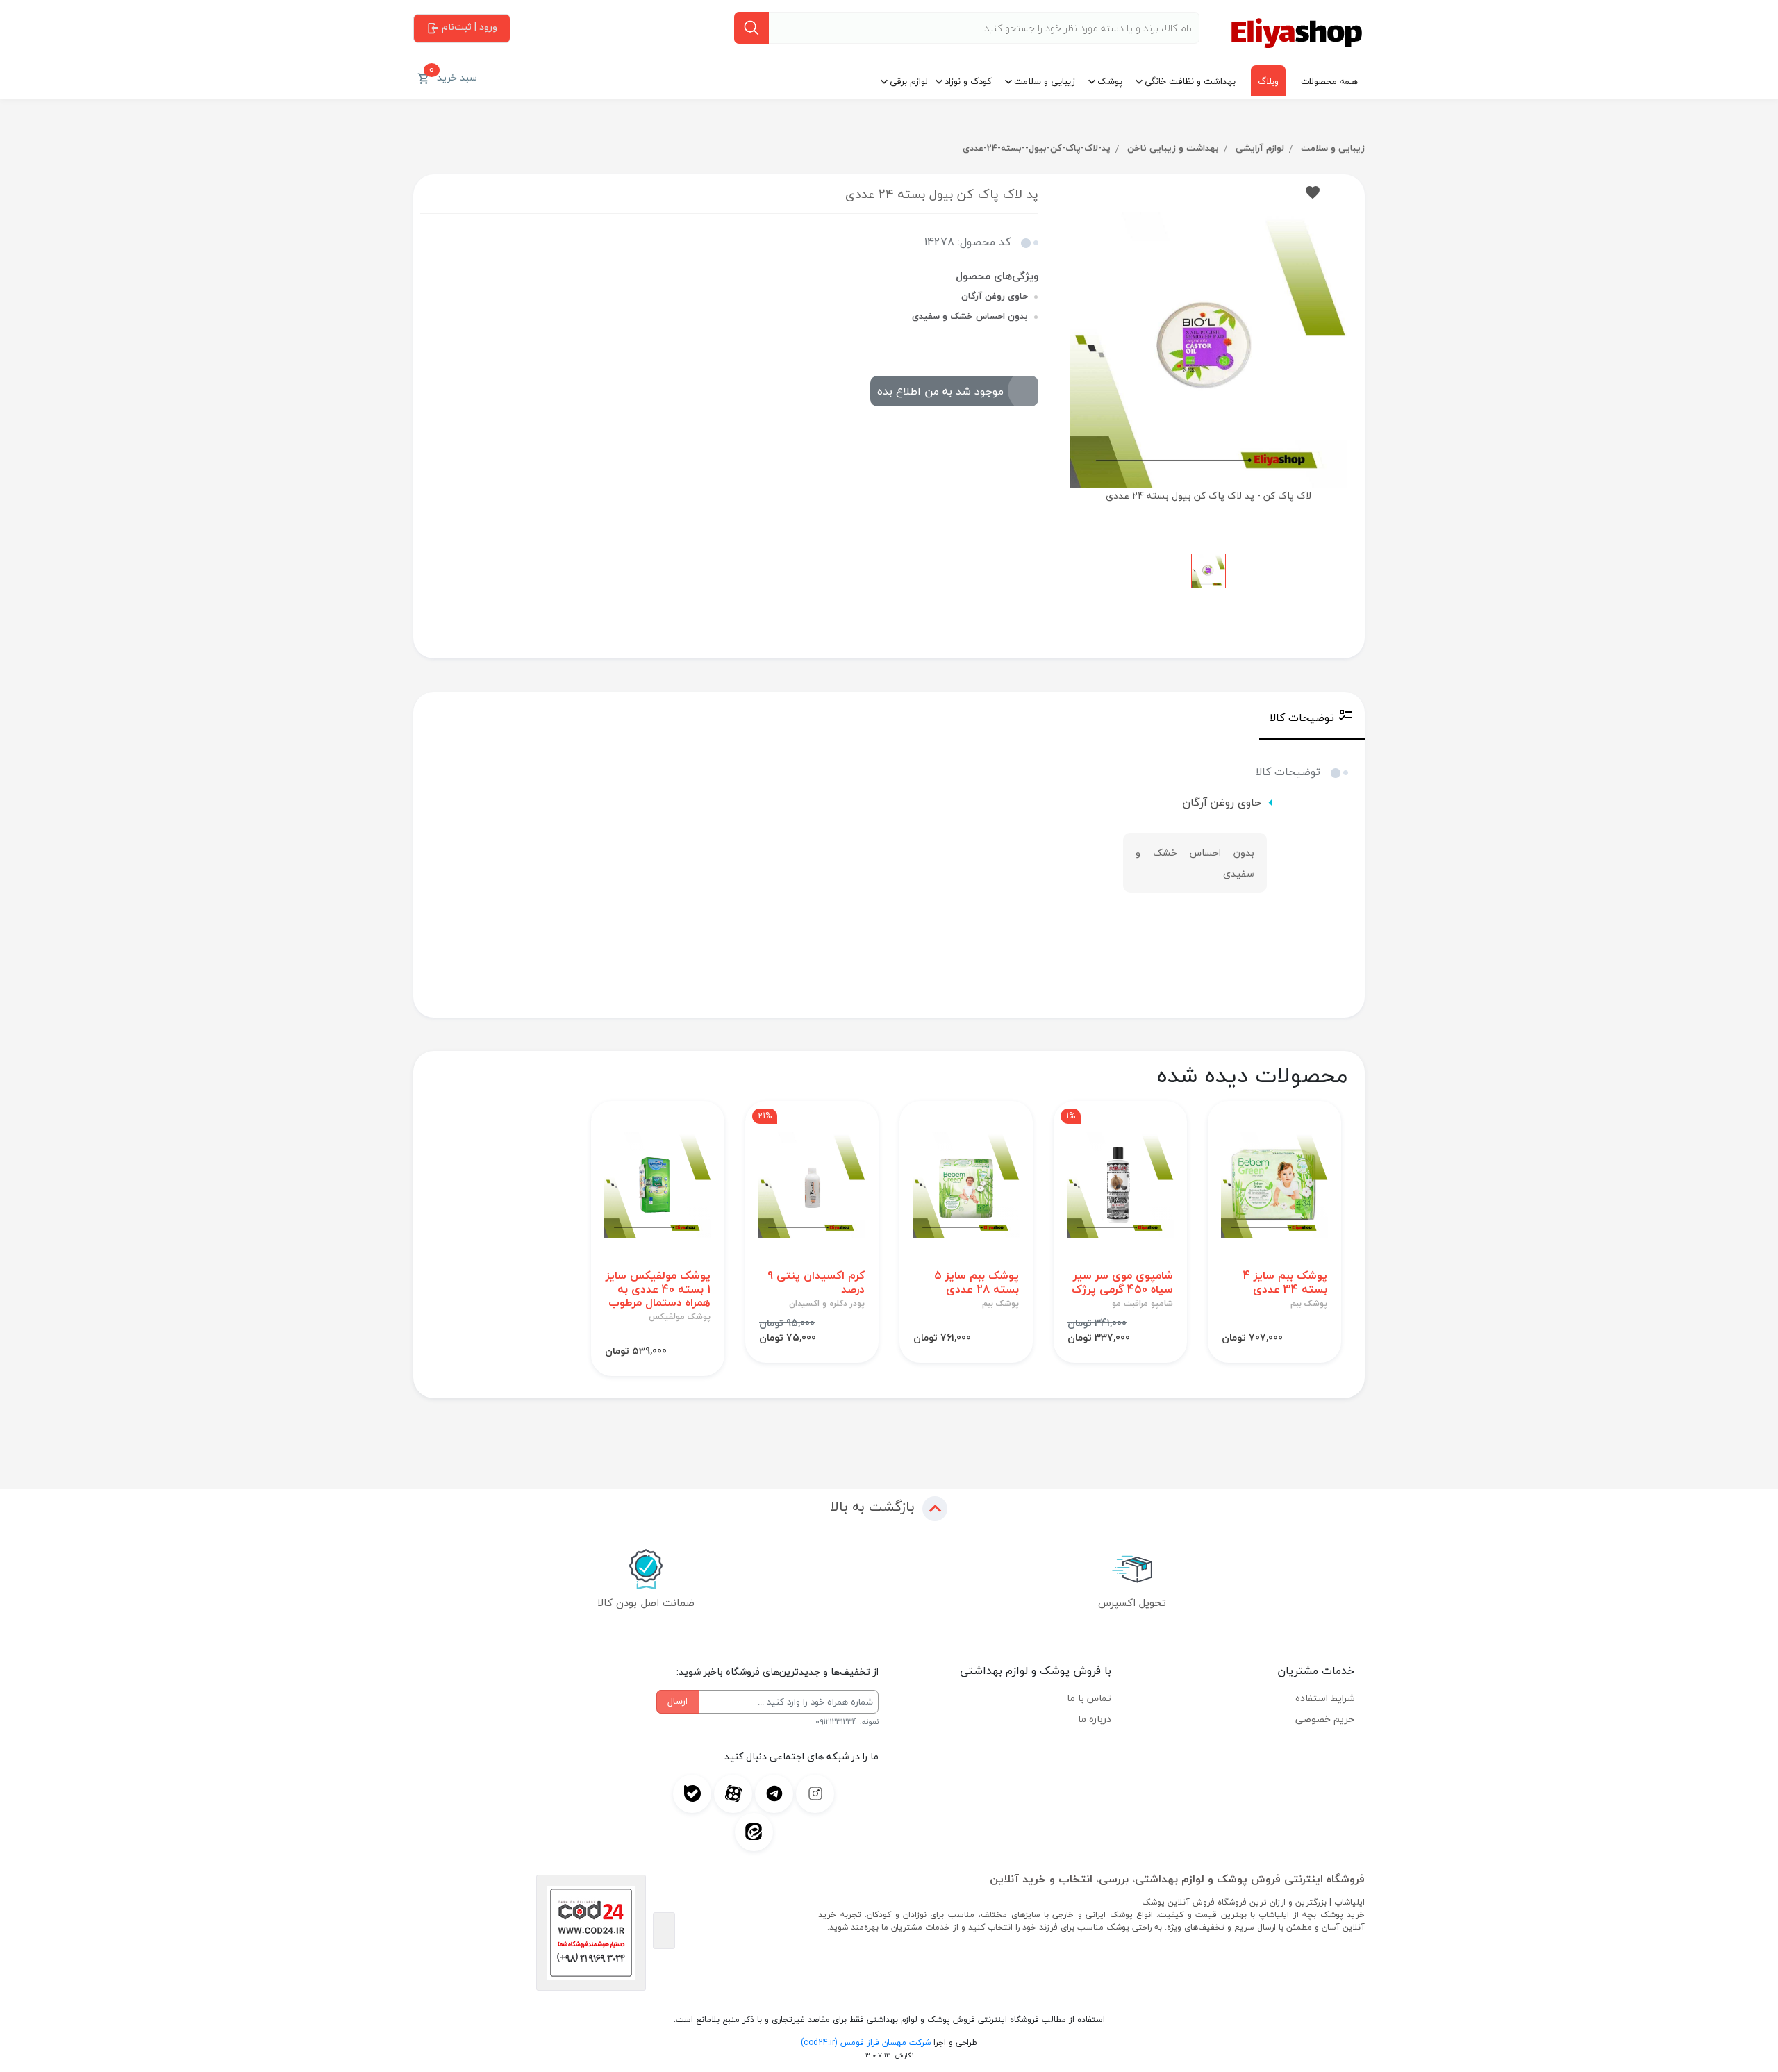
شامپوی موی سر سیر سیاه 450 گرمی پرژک (1122, 1282)
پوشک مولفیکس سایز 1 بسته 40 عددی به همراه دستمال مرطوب (658, 1289)
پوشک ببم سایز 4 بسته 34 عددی (1285, 1282)
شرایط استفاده (1325, 1698)
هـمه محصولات (1329, 81)
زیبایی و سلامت (1045, 81)
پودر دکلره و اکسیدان (827, 1304)
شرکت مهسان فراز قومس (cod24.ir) (866, 2042)
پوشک (1110, 81)
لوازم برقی (909, 81)
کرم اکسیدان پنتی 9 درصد (816, 1282)
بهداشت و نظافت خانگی (1190, 81)
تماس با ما (1089, 1698)
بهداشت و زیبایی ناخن (1173, 148)
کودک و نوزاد (968, 81)
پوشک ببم (1309, 1304)
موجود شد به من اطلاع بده (940, 391)
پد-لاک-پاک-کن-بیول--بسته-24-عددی (1037, 148)
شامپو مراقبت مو (1143, 1304)
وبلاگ (1268, 81)
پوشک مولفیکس (680, 1317)
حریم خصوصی (1325, 1719)
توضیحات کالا (1302, 718)
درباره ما (1095, 1719)
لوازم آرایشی (1260, 148)
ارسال (678, 1701)
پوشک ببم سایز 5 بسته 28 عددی (977, 1282)
